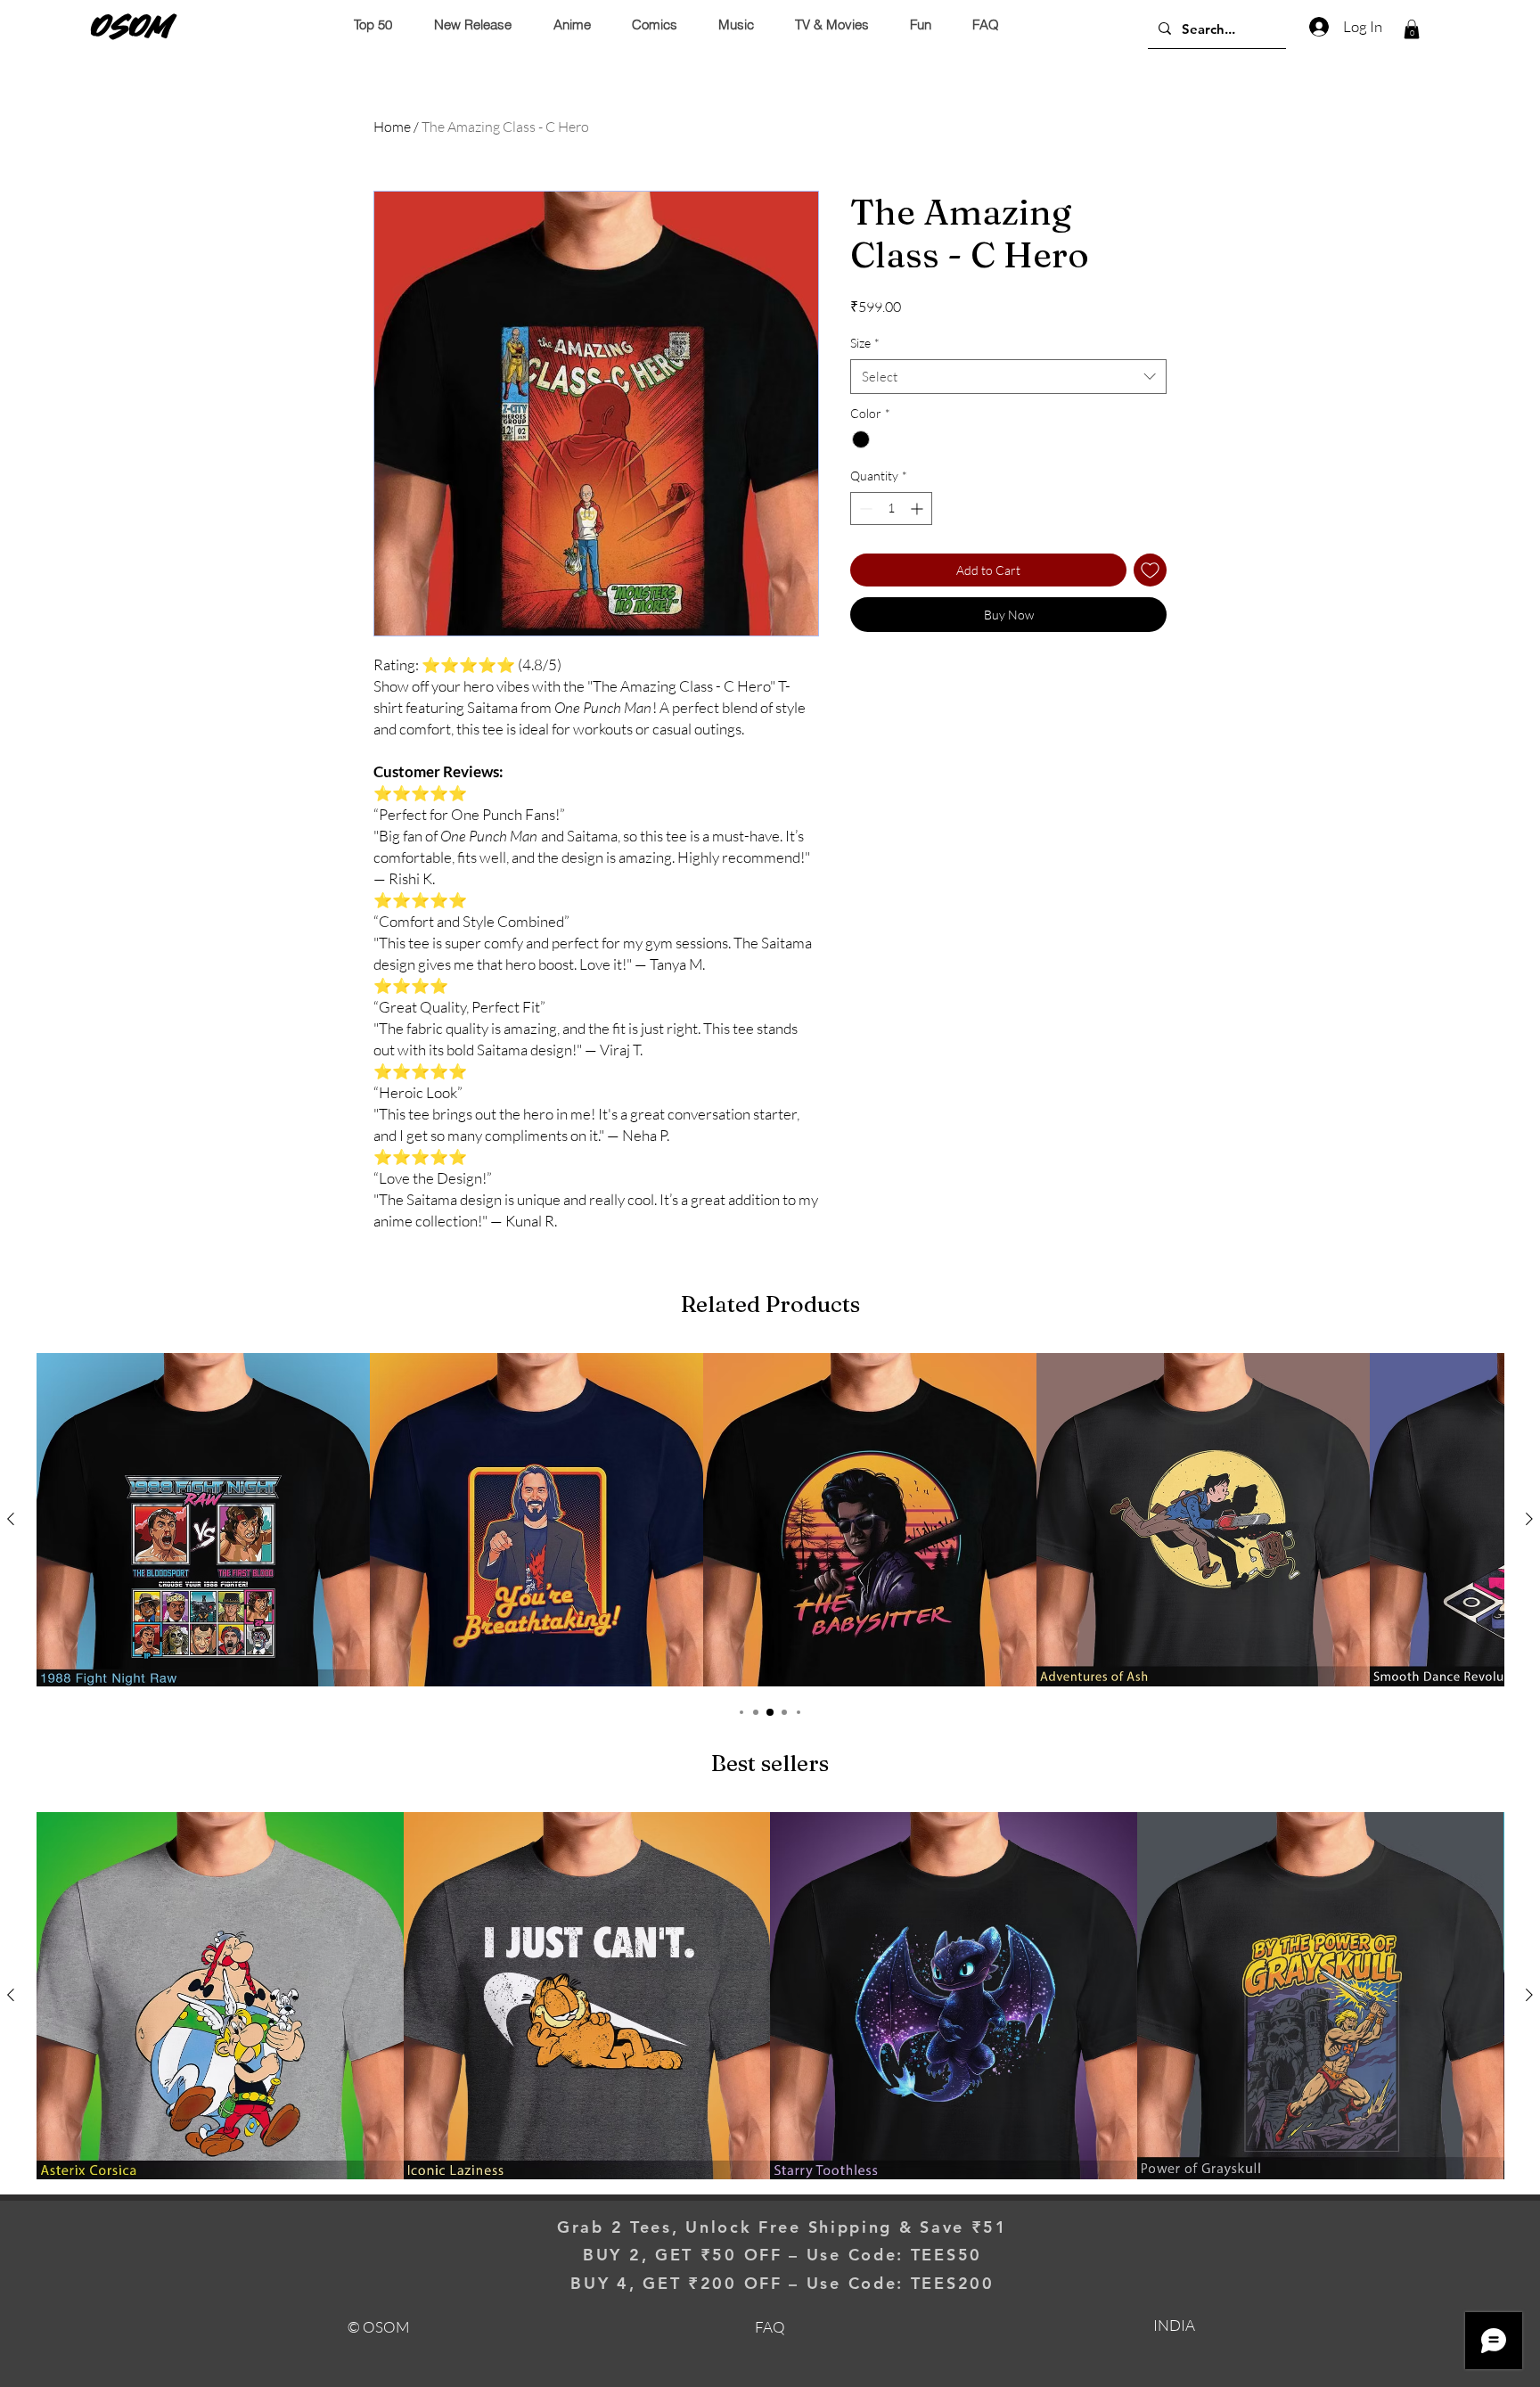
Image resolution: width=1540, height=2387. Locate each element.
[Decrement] (864, 509)
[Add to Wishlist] (1150, 570)
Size (865, 343)
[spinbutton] (891, 509)
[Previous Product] (11, 1519)
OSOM (132, 26)
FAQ (770, 2327)
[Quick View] (203, 1520)
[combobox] (1008, 377)
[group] (770, 1520)
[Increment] (918, 509)
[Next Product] (1529, 1519)
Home (392, 127)
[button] (1412, 29)
